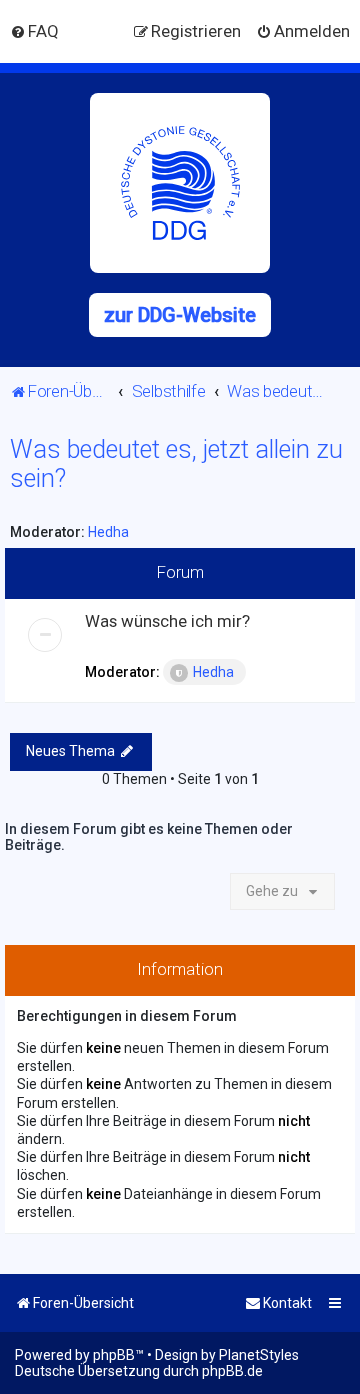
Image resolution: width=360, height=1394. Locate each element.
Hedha (108, 532)
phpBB (114, 1355)
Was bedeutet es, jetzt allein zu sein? (176, 464)
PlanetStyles (259, 1355)
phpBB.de (232, 1371)
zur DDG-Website (180, 315)
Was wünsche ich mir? (167, 621)
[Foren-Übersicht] (180, 183)
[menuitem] (34, 31)
